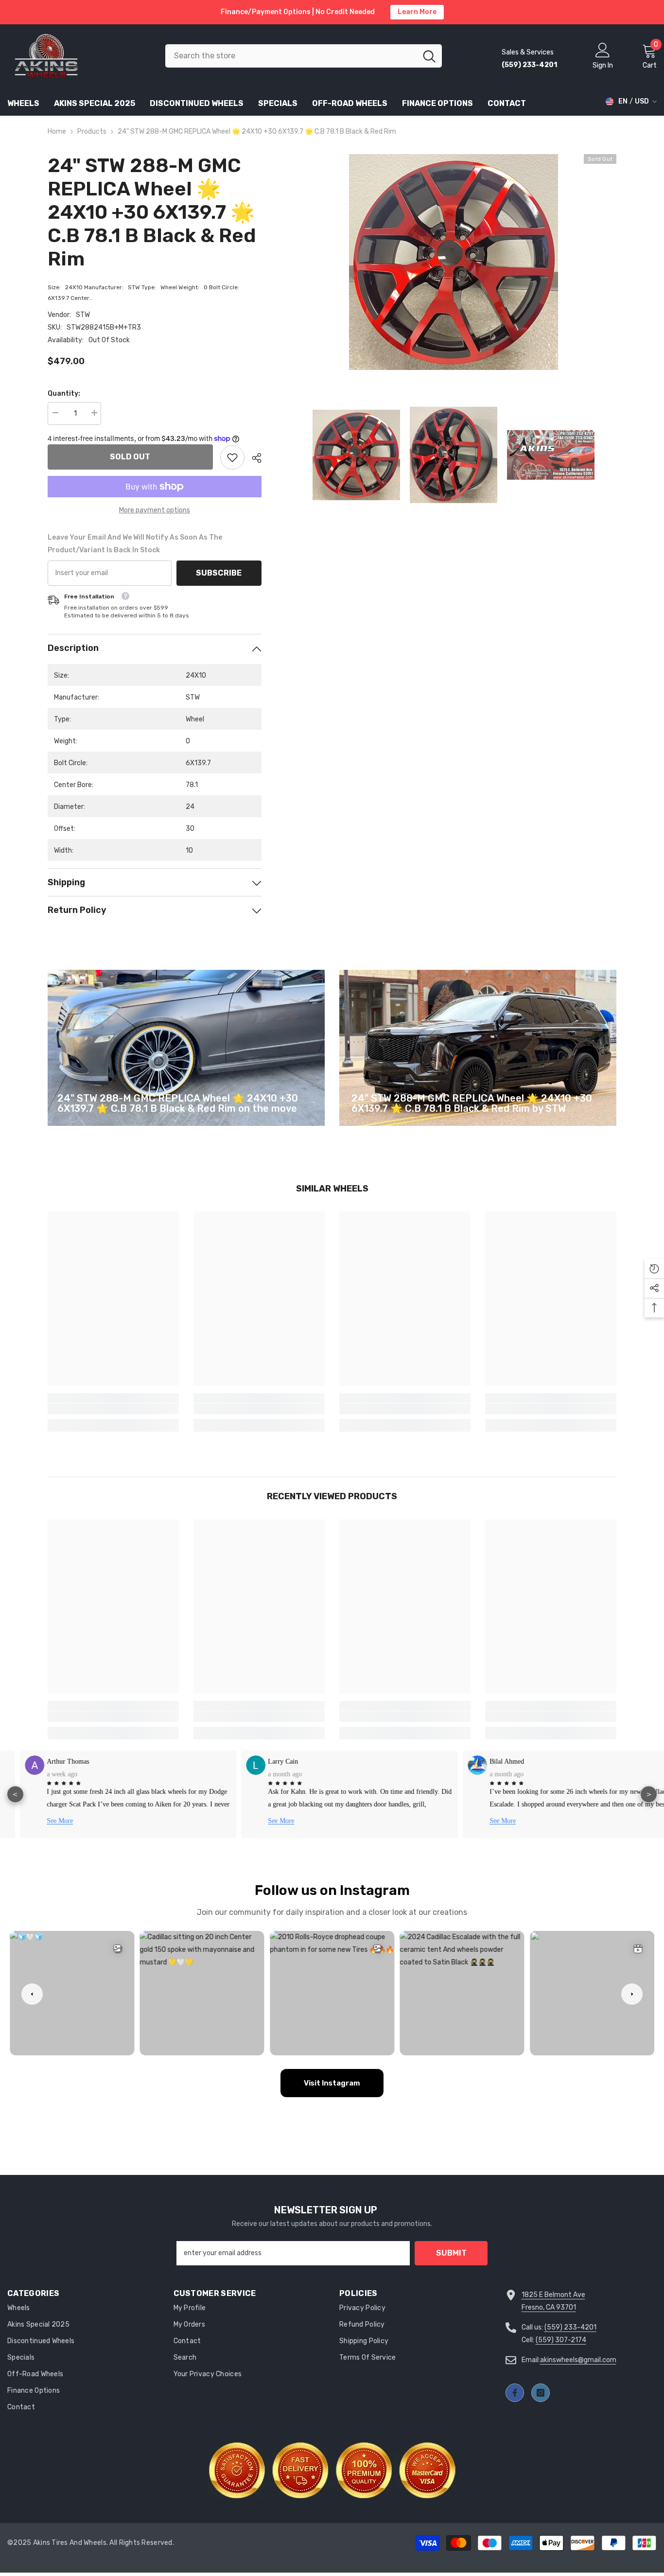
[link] (232, 457)
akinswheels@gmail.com (578, 2360)
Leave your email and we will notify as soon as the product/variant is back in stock (135, 544)
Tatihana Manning (498, 1761)
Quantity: (64, 394)
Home (57, 131)
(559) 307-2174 (561, 2340)
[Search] (304, 56)
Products (92, 131)
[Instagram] (541, 2393)
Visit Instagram (332, 2083)
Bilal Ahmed (269, 1761)
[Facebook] (515, 2393)
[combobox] (291, 56)
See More (43, 1821)
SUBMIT (451, 2253)
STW (83, 315)
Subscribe (219, 573)
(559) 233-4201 (570, 2327)
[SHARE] (253, 458)
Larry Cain (45, 1761)
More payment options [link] (155, 510)
